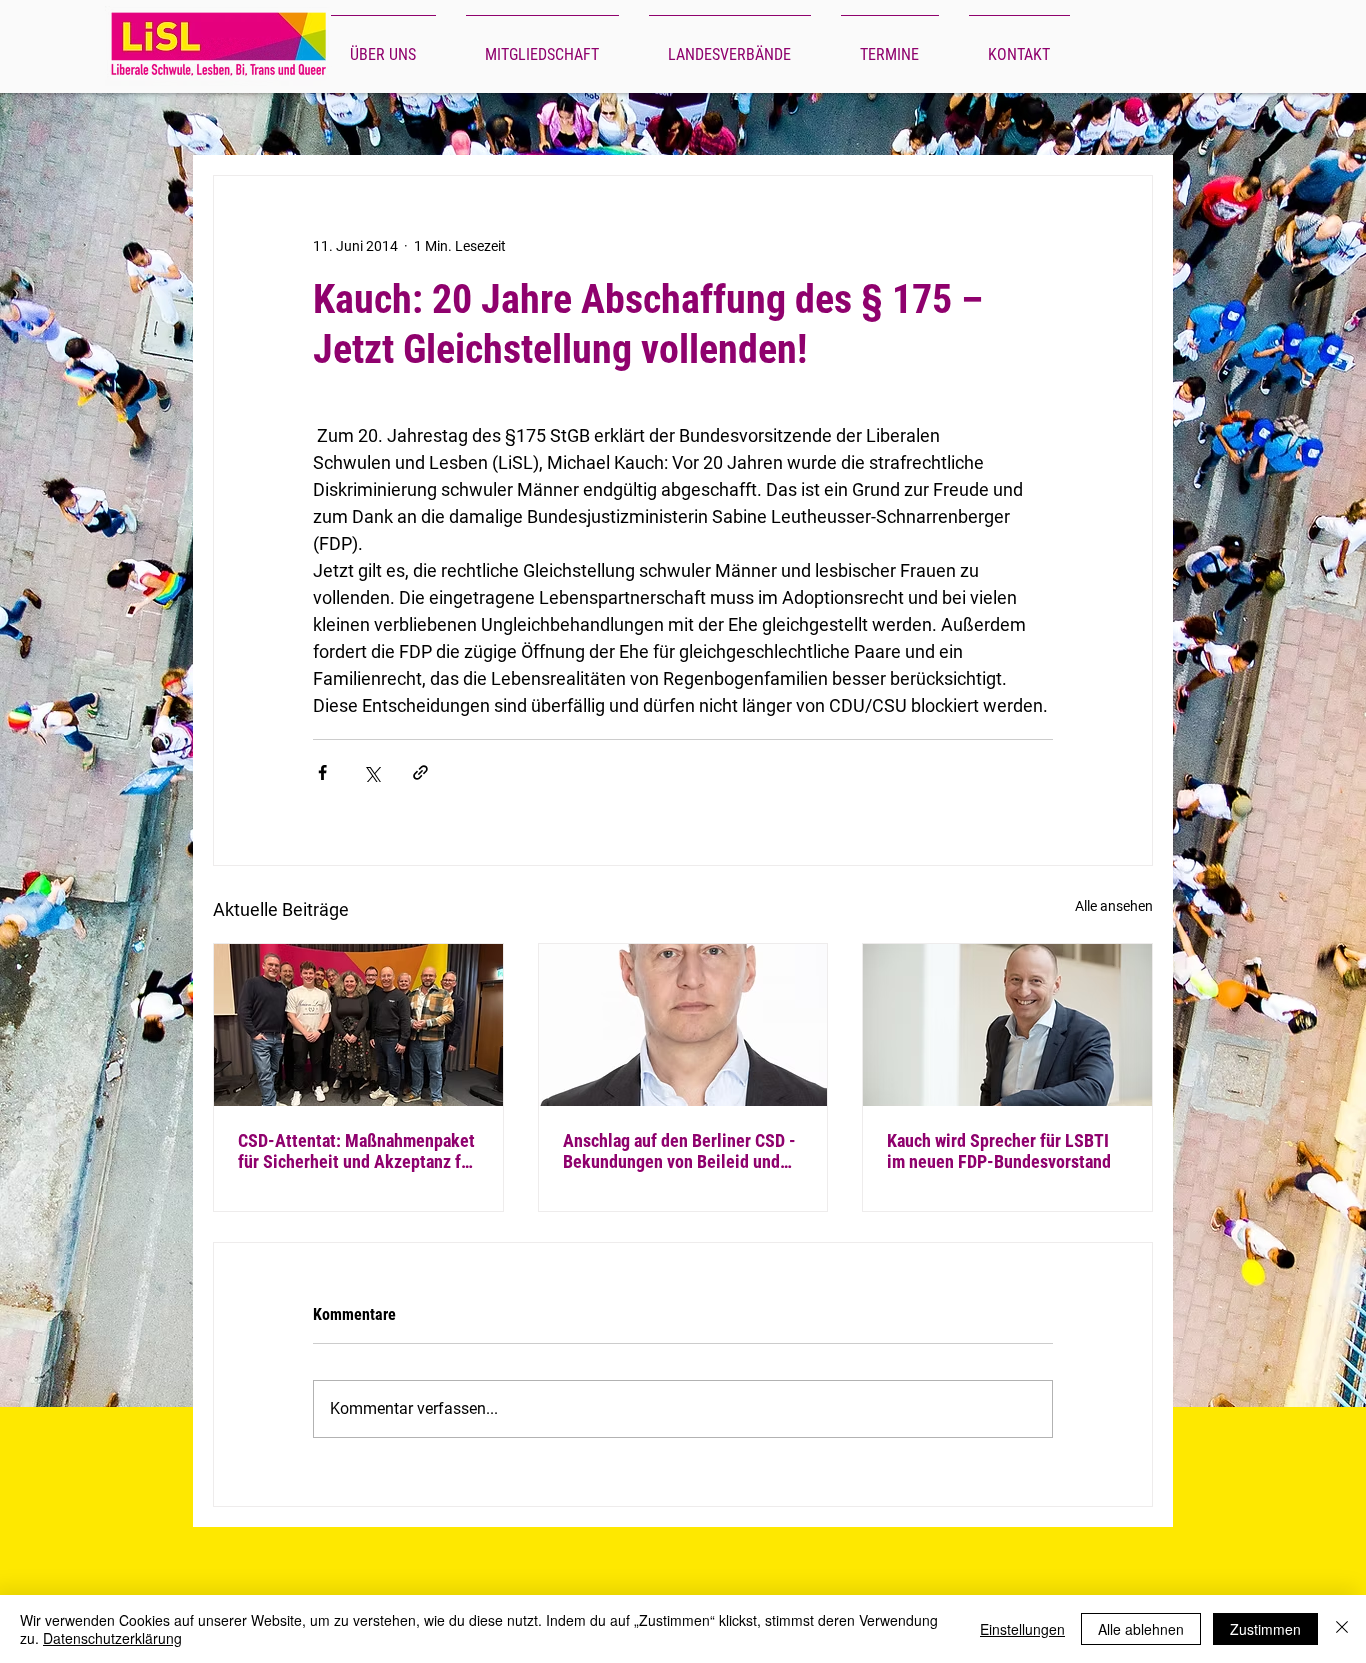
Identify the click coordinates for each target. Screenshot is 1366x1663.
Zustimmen (1265, 1629)
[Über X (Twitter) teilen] (371, 772)
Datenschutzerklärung (112, 1638)
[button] (383, 46)
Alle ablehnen (1141, 1629)
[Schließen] (1342, 1629)
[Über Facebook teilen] (322, 772)
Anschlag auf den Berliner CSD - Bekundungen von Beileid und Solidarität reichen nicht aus (679, 1151)
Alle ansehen (1114, 906)
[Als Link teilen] (420, 772)
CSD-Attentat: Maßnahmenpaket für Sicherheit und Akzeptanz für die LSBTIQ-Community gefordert (357, 1151)
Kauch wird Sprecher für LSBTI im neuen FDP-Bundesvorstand (999, 1151)
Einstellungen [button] (1022, 1629)
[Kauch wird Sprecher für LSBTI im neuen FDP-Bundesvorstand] (1007, 1025)
